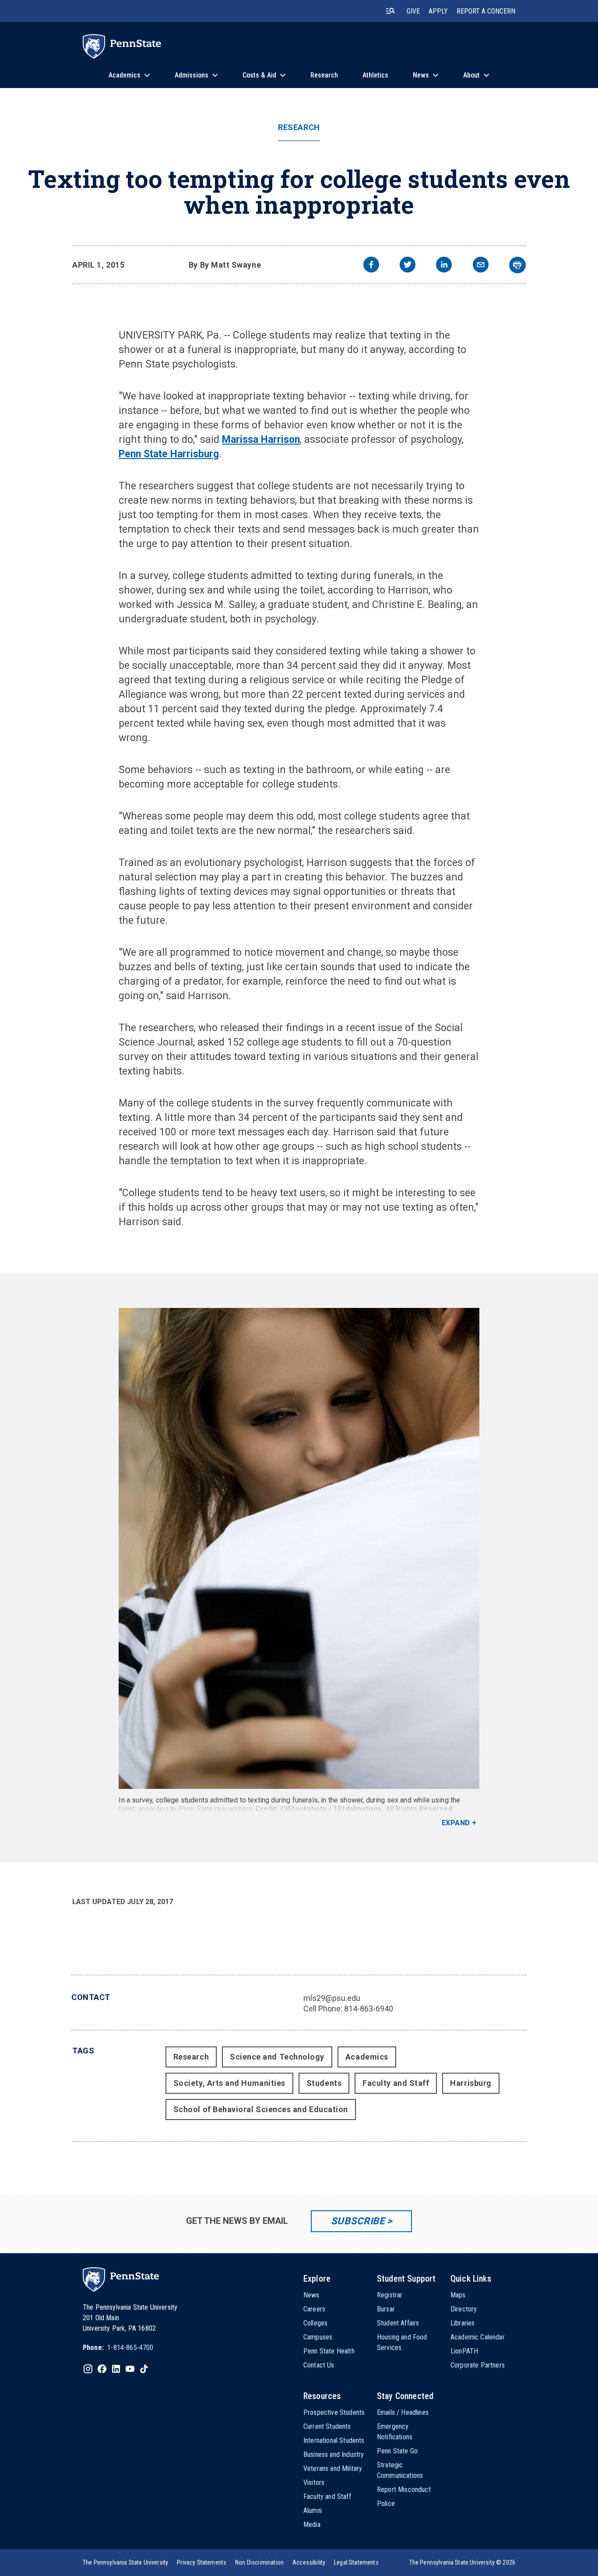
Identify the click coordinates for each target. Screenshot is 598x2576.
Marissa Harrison (261, 440)
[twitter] (408, 266)
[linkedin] (444, 266)
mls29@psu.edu (332, 1998)
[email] (481, 266)
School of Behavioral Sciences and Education (261, 2109)
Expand (456, 1823)
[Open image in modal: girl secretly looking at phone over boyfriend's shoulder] (299, 1548)
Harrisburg (471, 2083)
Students (324, 2083)
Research (299, 127)
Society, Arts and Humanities (229, 2083)
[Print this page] (517, 265)
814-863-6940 (369, 2009)
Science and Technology (277, 2057)
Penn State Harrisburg (169, 454)
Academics (367, 2057)
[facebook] (371, 266)
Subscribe (358, 2221)
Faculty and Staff (396, 2083)
